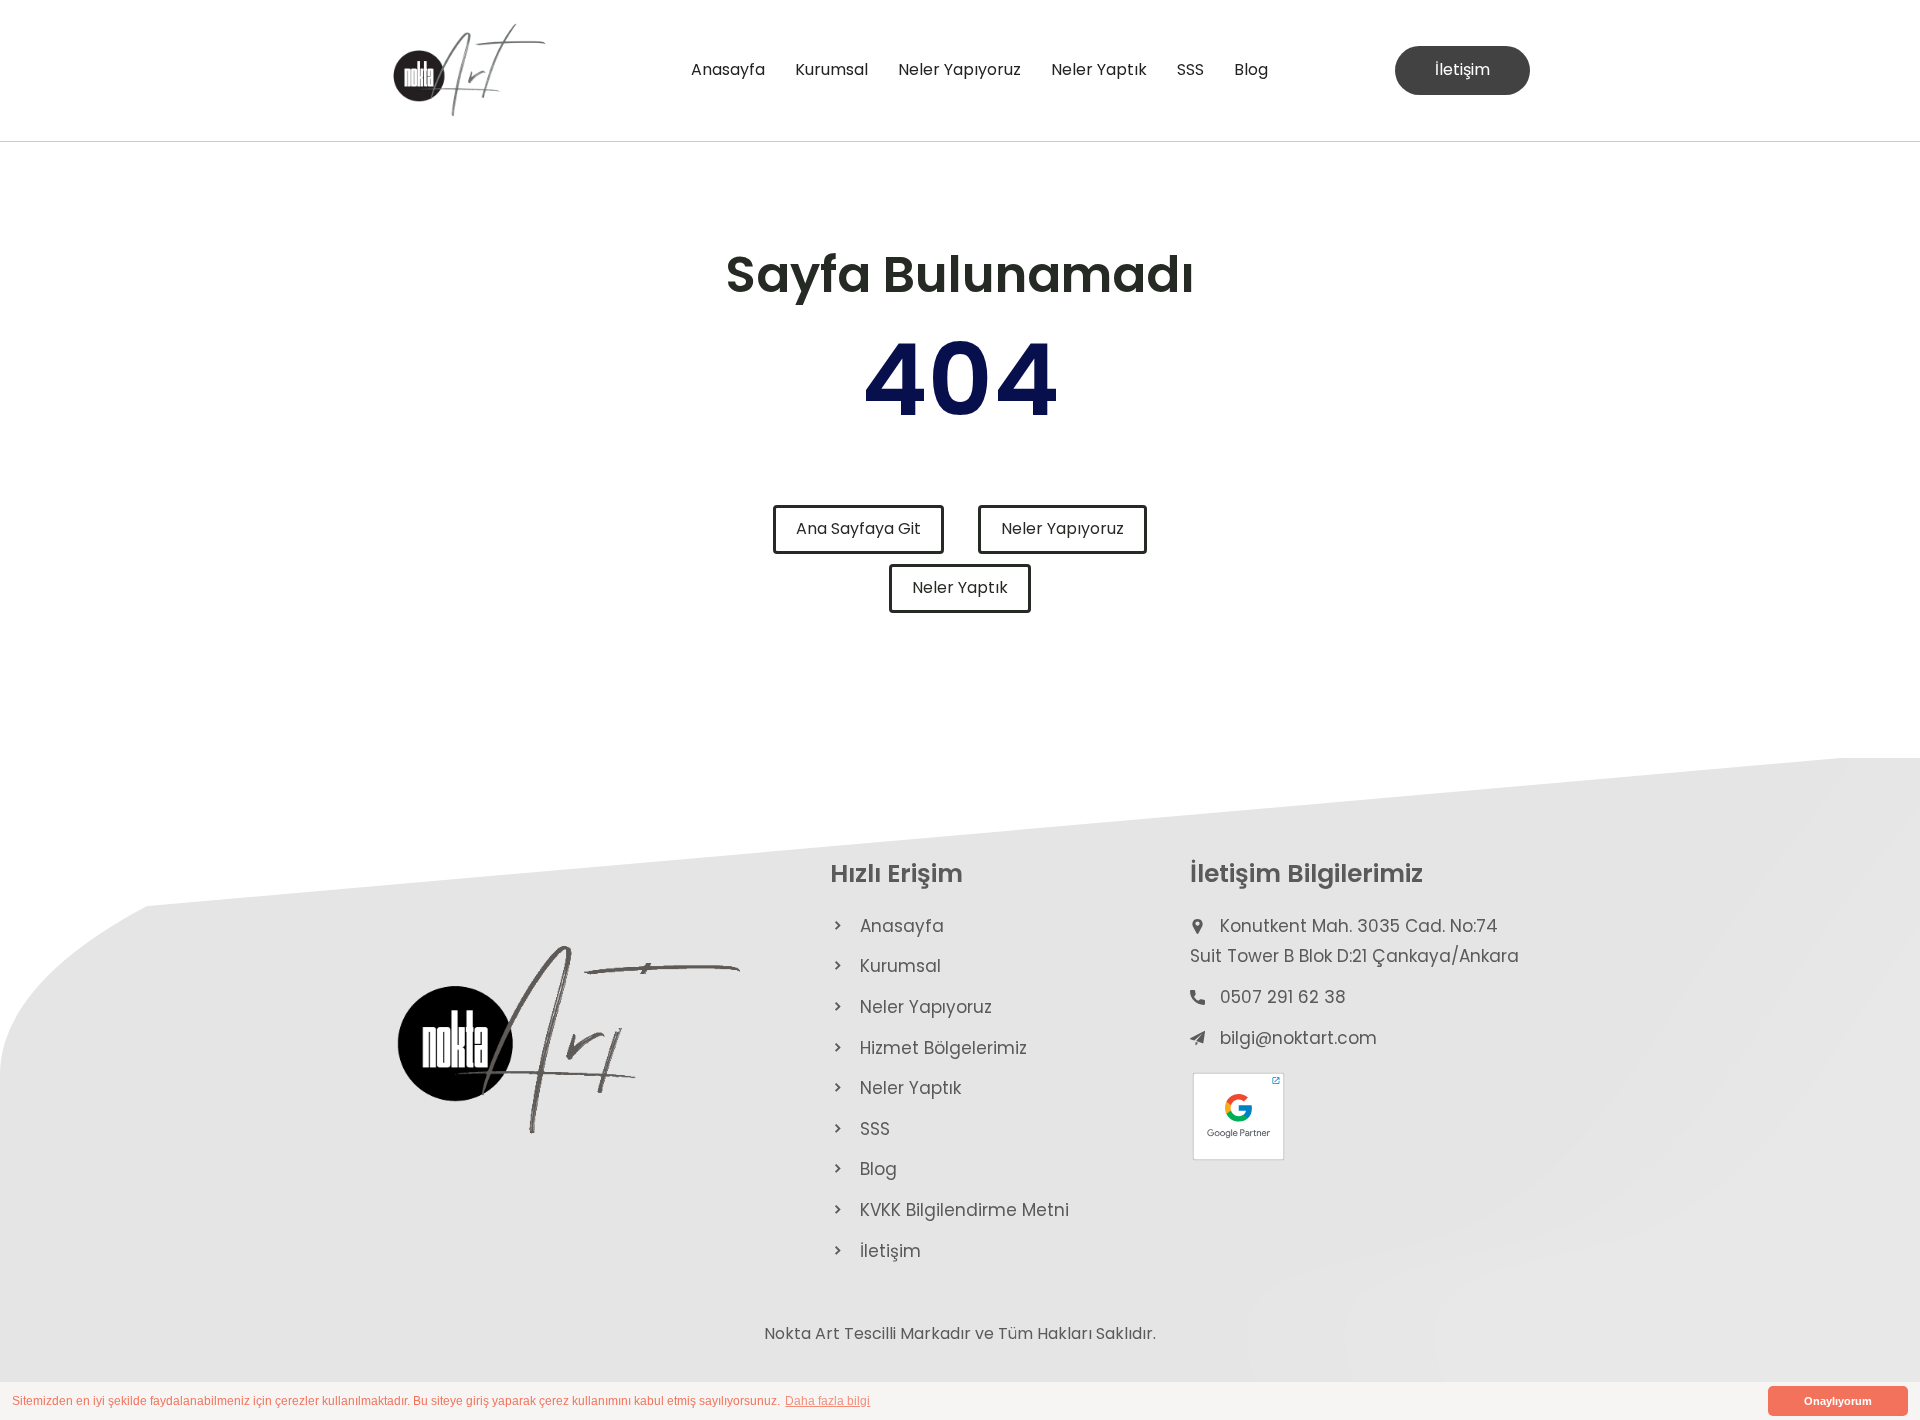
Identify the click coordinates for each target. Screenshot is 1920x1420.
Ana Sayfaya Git (858, 528)
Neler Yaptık (1099, 69)
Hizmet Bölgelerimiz (943, 1048)
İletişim (1462, 69)
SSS (1190, 69)
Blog (1251, 69)
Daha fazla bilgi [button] (827, 1401)
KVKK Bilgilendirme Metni (964, 1210)
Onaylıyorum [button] (1838, 1401)
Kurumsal (831, 69)
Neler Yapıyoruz (959, 69)
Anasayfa (728, 69)
